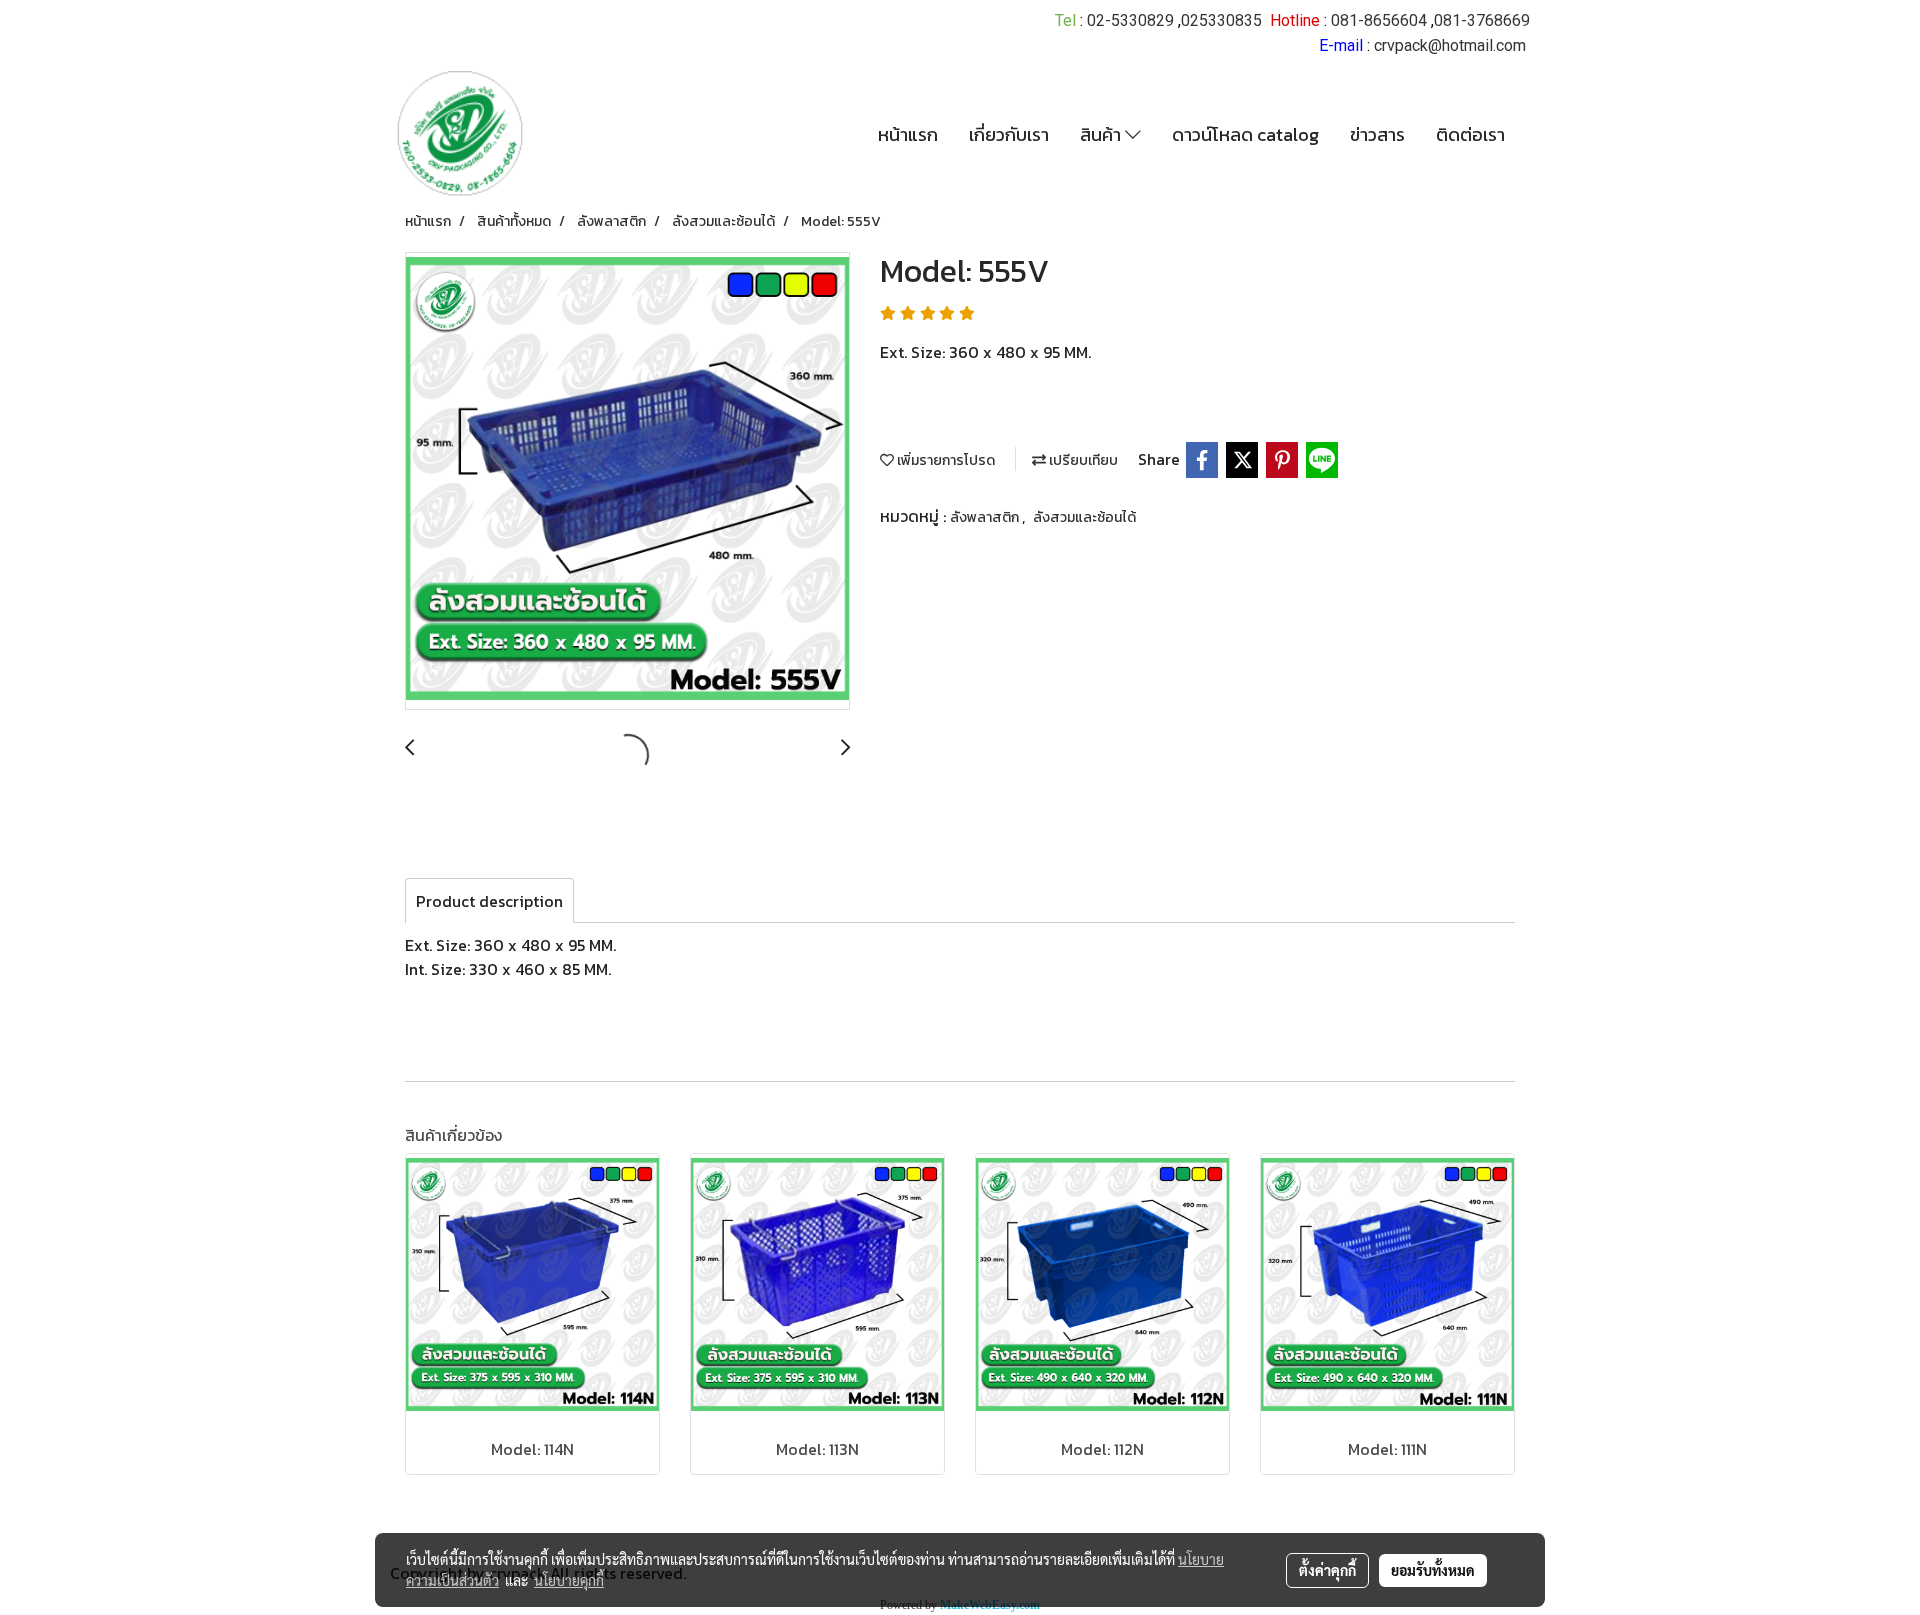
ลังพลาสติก (986, 517)
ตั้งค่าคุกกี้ (1327, 1570)
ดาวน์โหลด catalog (1245, 134)
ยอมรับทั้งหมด (1433, 1570)
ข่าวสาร (1377, 134)
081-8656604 (1379, 20)
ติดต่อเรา (1470, 134)
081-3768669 (1482, 20)
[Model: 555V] (627, 482)
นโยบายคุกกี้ (569, 1580)
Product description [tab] (489, 901)
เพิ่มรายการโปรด (944, 460)
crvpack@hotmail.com (1450, 45)
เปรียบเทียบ (1082, 460)
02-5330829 (1130, 20)
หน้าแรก (908, 134)
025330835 (1221, 20)
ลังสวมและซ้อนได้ (1084, 517)
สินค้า (1102, 134)
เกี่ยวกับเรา (1009, 134)
